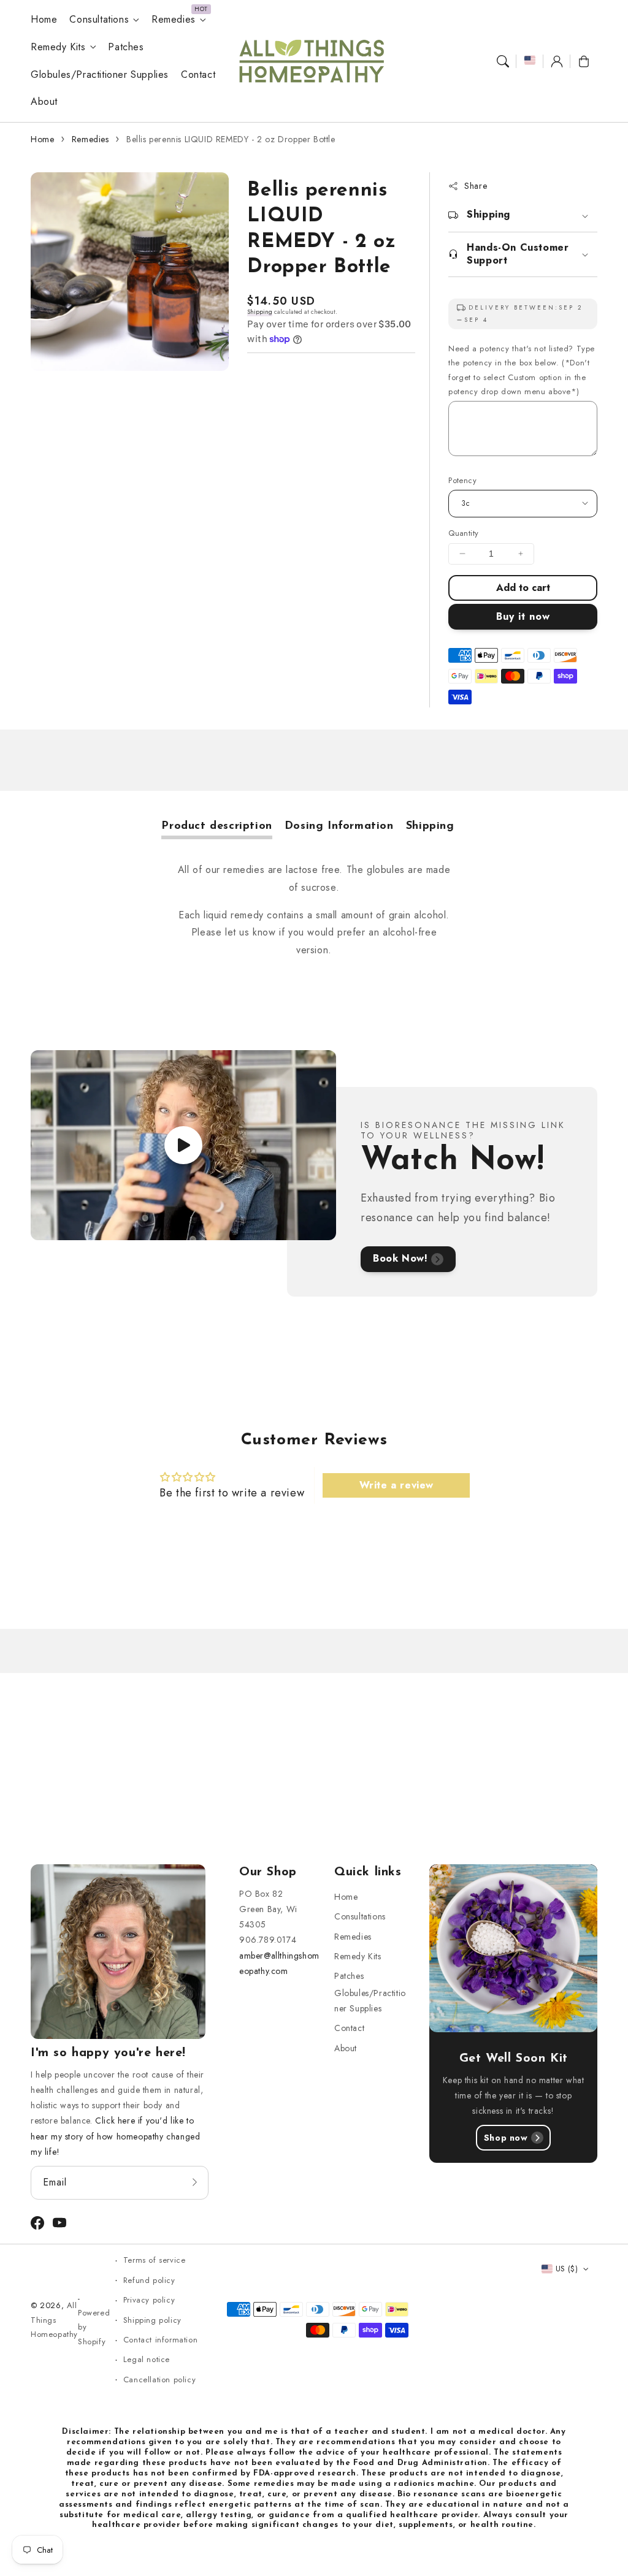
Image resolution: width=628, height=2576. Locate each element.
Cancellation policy (159, 2380)
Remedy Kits (58, 48)
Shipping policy (152, 2320)
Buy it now (523, 616)
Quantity (463, 533)
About (346, 2048)
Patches (349, 1976)
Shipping (260, 312)
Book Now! (400, 1258)
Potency (462, 480)
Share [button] (476, 186)
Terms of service (155, 2260)
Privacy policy (149, 2300)
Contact (349, 2028)
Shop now (506, 2138)
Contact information (160, 2340)
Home (42, 139)
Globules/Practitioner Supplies (370, 2001)
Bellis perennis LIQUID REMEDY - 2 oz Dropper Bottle (231, 139)
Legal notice (147, 2359)
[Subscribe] (195, 2182)
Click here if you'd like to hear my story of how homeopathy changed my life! (115, 2136)
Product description (216, 826)
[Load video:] (183, 1145)
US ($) (567, 2269)
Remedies (174, 20)
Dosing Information (339, 826)
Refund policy (149, 2280)
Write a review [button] (396, 1485)
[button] (503, 61)
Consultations (99, 20)
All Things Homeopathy (54, 2320)
